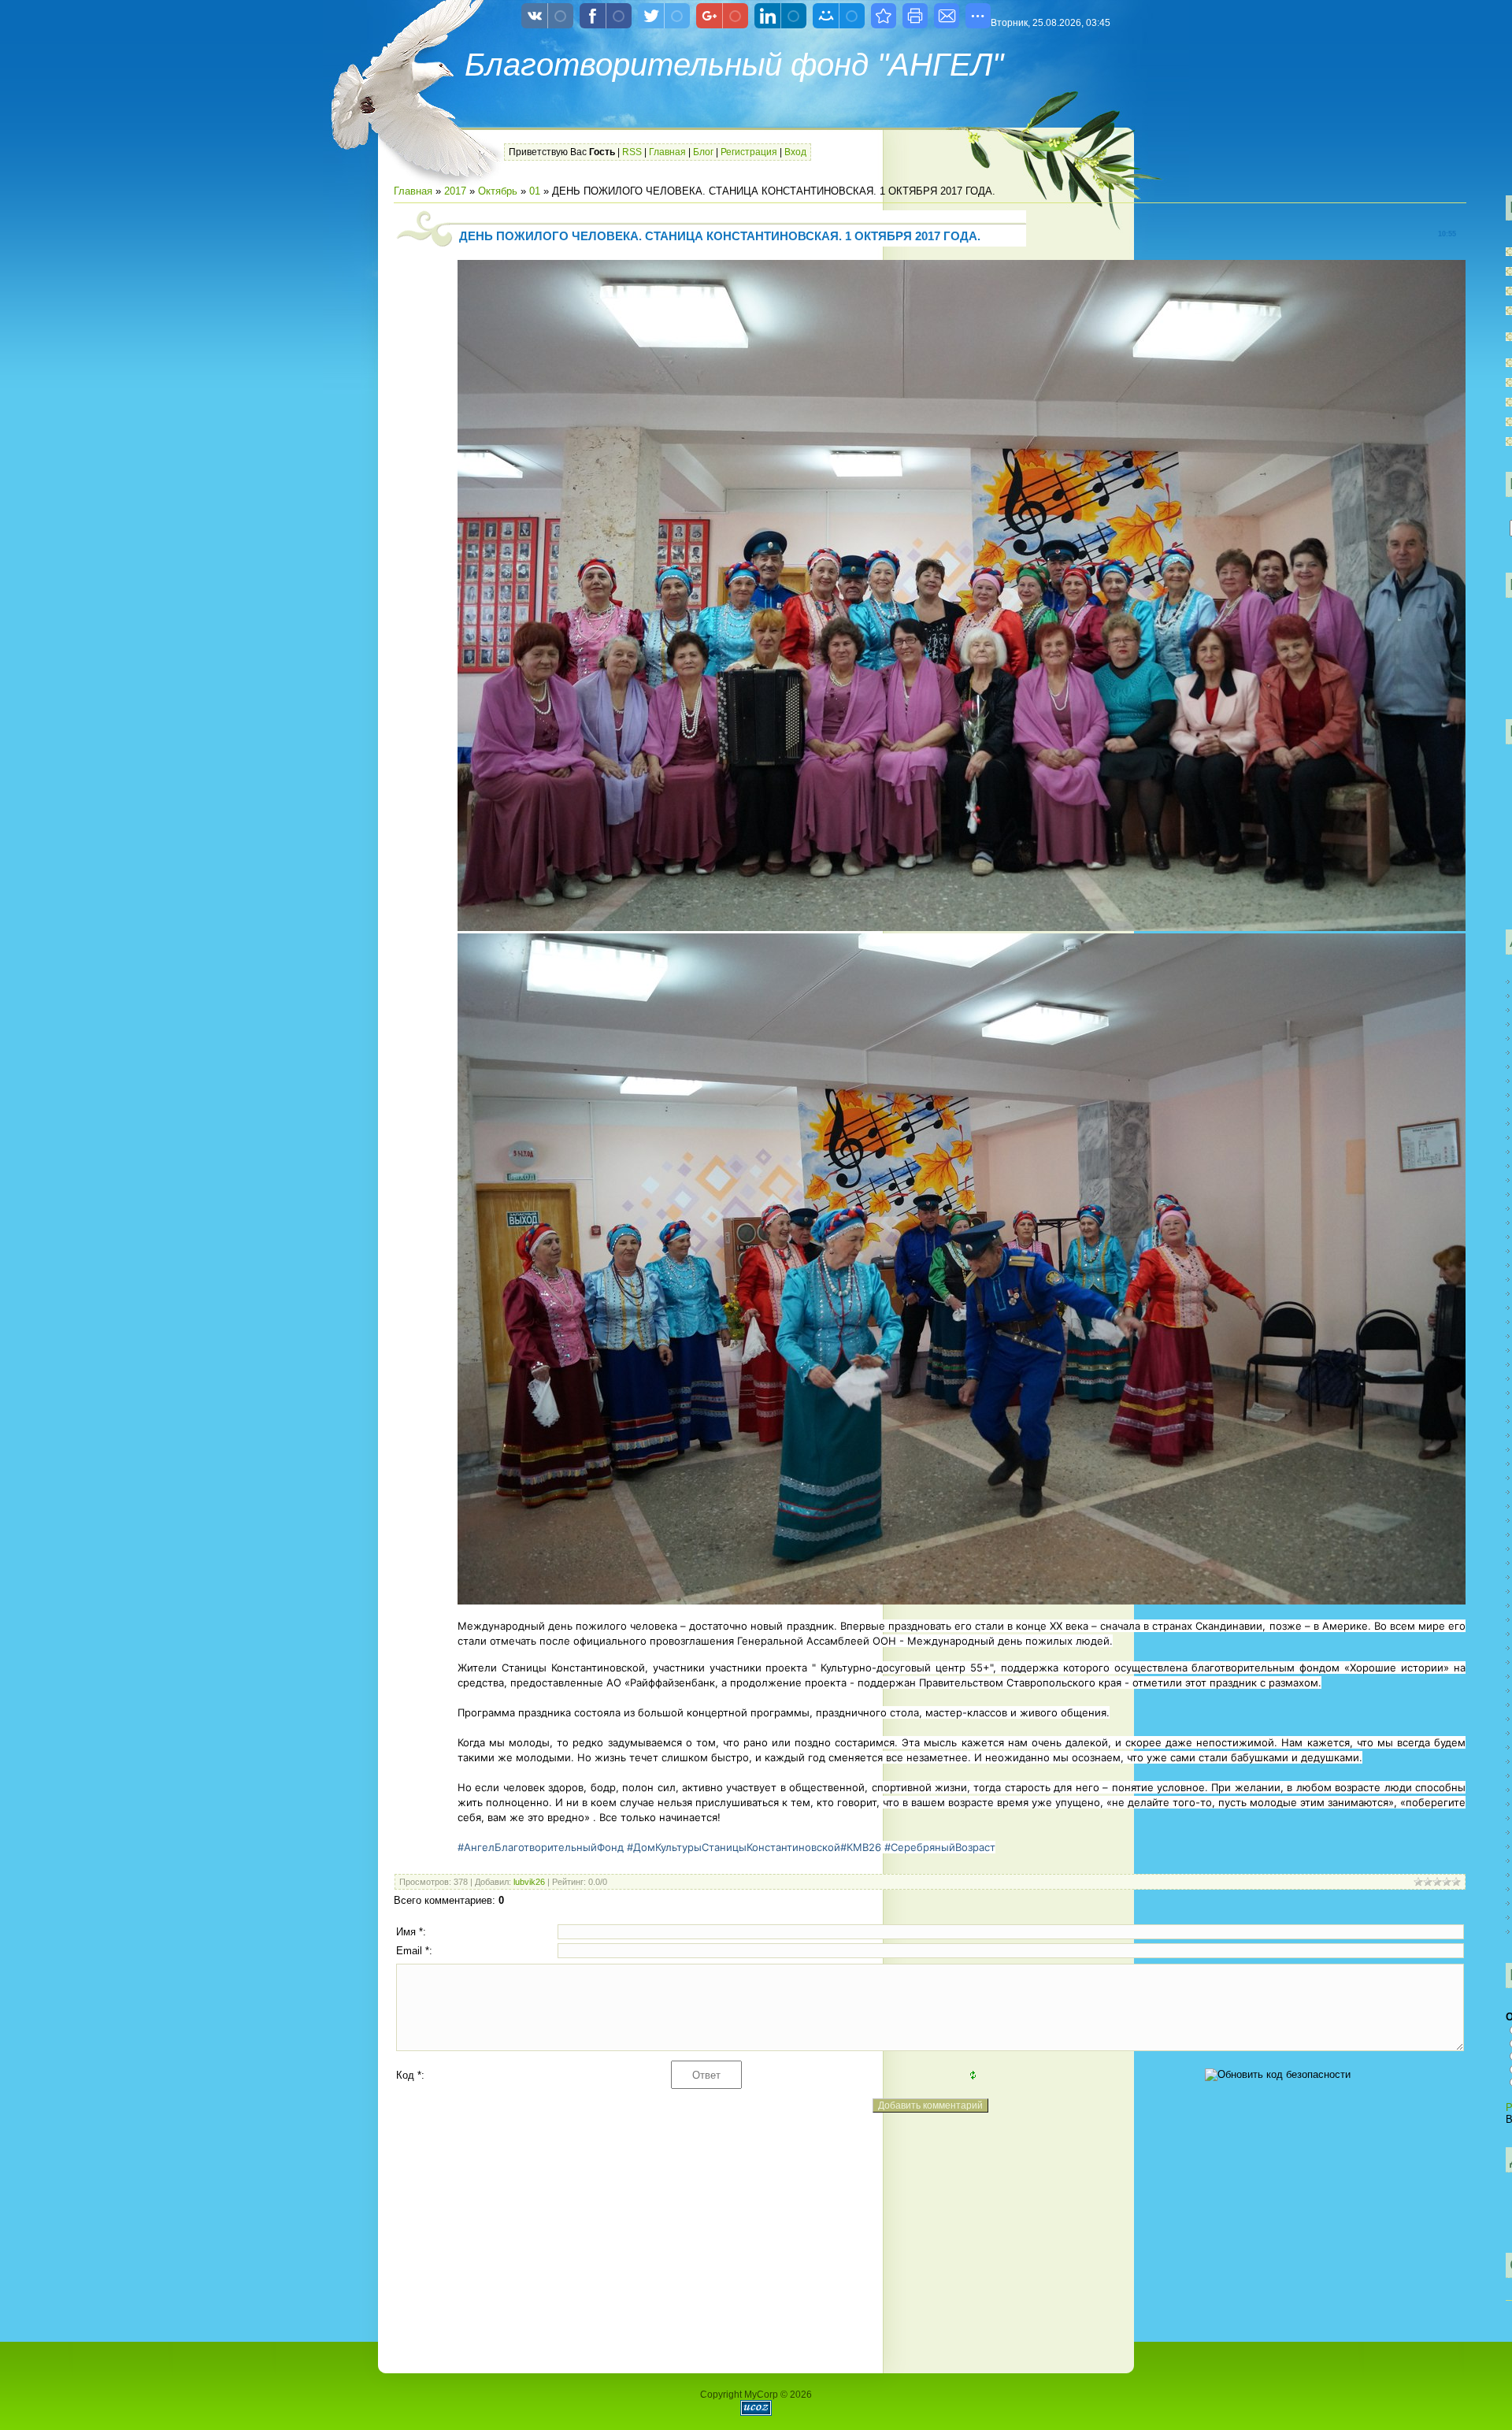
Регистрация (749, 152)
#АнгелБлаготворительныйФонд (541, 1847)
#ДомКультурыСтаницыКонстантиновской (734, 1847)
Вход (795, 152)
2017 (455, 191)
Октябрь (498, 191)
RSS (632, 152)
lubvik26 (529, 1882)
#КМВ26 (861, 1847)
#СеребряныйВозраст (940, 1847)
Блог (703, 152)
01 (535, 191)
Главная (667, 152)
